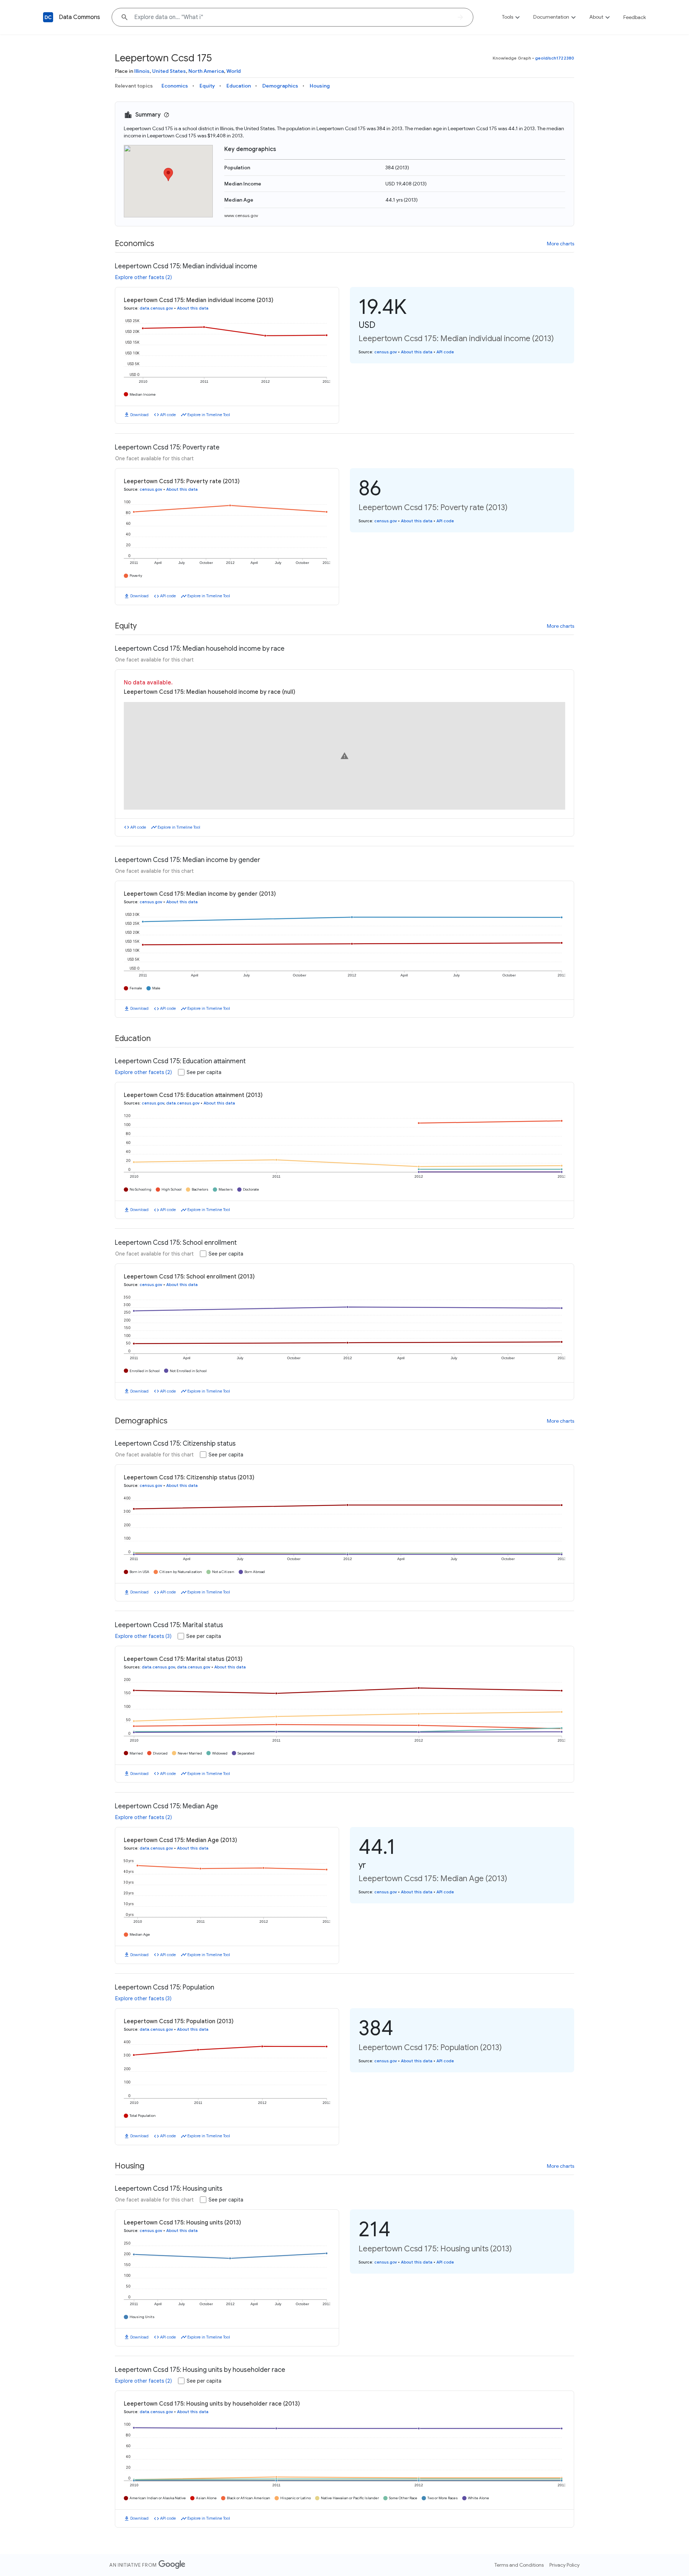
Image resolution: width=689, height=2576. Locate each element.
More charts (561, 244)
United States (169, 71)
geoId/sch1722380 (555, 58)
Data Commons (79, 17)
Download (139, 415)
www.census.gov (241, 215)
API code (168, 415)
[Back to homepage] (48, 17)
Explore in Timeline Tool (209, 415)
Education (239, 86)
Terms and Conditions (519, 2565)
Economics (175, 86)
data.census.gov (156, 308)
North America (206, 71)
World (234, 71)
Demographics (280, 86)
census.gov (386, 352)
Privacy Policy (564, 2565)
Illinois (142, 71)
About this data (193, 308)
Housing (320, 86)
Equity (207, 86)
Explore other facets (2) (144, 277)
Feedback (635, 17)
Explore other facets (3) (143, 1636)
